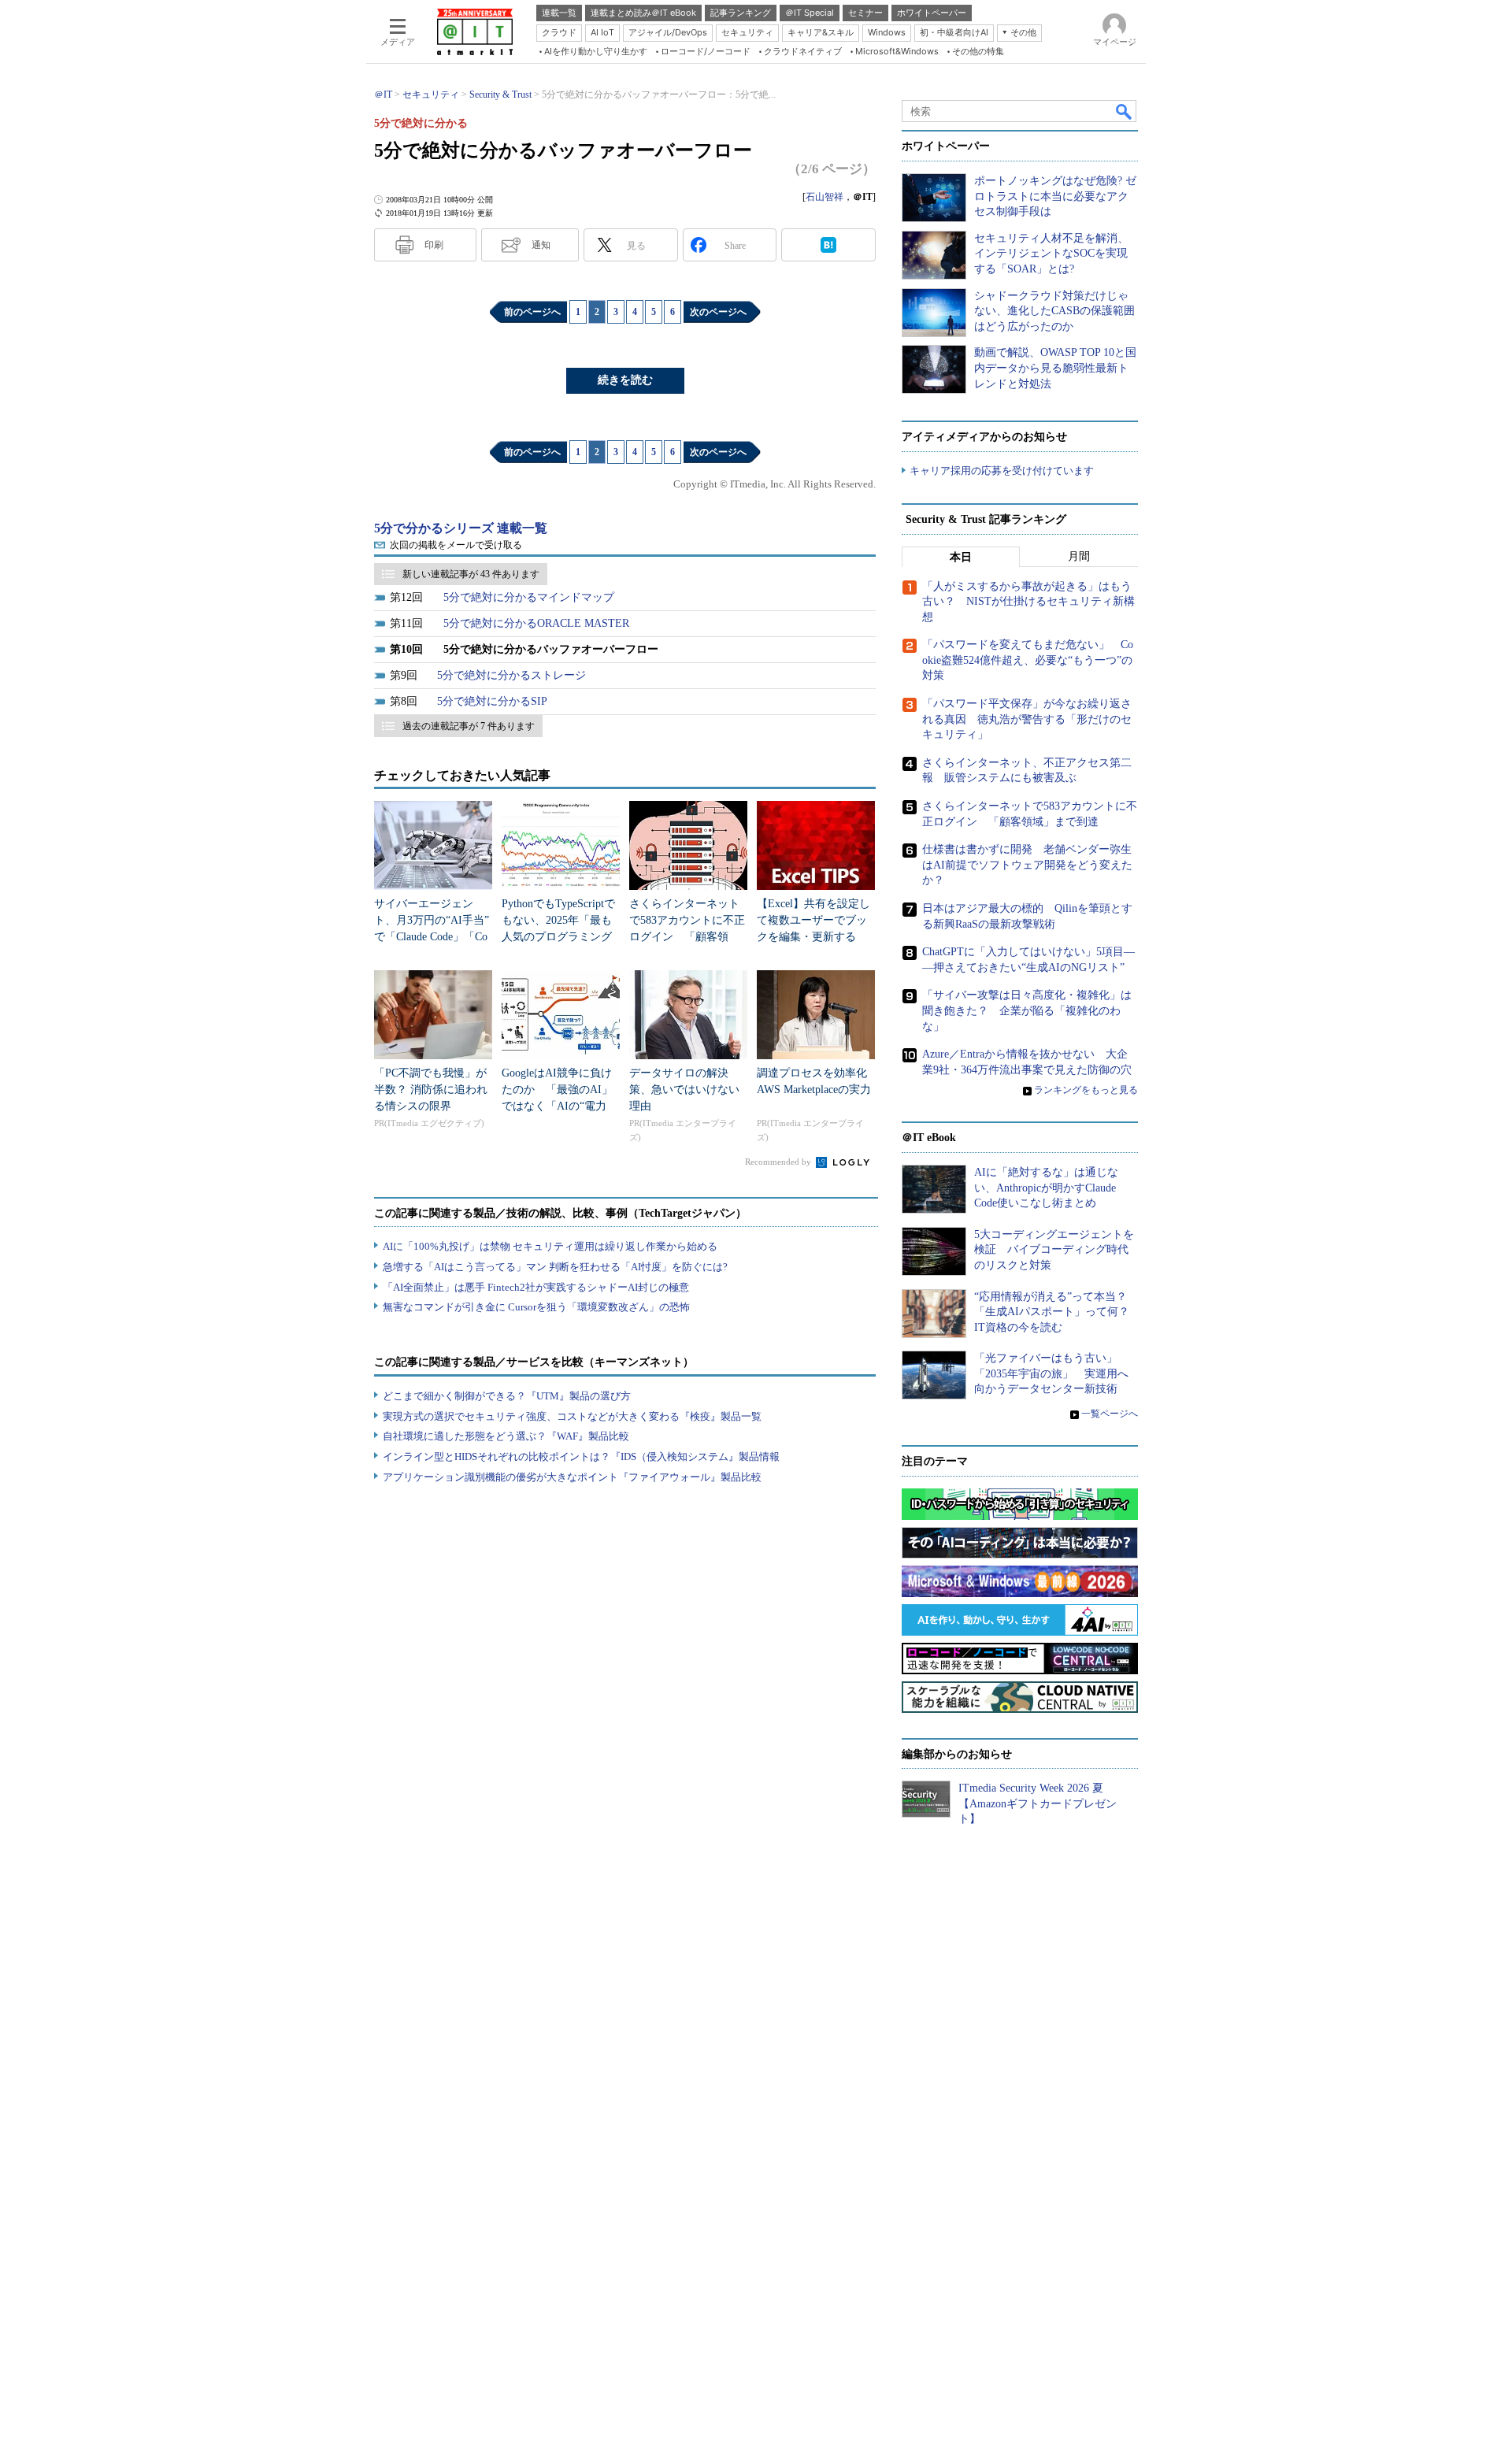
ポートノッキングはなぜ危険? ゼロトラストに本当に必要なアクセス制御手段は (1055, 196)
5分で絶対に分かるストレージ (511, 675)
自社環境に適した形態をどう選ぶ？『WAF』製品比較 (506, 1436)
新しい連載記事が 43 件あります (471, 574)
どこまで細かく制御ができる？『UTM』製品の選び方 (507, 1396)
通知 (541, 245)
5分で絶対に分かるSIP (492, 701)
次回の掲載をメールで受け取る (456, 545)
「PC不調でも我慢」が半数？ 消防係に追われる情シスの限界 (431, 1090)
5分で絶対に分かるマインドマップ (529, 597)
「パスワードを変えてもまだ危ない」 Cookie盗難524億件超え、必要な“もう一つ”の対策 (1028, 660)
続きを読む (625, 380)
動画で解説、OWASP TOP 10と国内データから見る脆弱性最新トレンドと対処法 (1055, 368)
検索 (1125, 111)
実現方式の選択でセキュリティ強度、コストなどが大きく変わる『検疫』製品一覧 (572, 1416)
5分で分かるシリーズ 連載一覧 (461, 528)
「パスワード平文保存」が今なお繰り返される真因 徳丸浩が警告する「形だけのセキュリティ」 (1027, 719)
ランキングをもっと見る (1086, 1090)
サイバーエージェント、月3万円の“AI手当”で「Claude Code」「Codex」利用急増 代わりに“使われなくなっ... (432, 937)
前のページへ (532, 312)
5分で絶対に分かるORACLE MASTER (536, 623)
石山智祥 (825, 197)
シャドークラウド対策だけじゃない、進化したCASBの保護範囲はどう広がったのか (1054, 311)
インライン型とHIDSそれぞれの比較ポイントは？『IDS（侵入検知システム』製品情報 (581, 1457)
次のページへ (718, 312)
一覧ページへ (1110, 1414)
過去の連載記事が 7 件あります (469, 726)
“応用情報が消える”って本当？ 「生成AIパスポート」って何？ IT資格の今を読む (1057, 1312)
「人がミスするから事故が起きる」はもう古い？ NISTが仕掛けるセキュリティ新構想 (1028, 602)
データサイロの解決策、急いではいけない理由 (684, 1090)
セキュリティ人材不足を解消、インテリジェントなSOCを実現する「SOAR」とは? (1051, 254)
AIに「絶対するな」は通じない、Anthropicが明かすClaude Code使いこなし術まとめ (1046, 1188)
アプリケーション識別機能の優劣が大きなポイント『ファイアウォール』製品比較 (572, 1477)
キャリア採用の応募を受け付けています (1002, 471)
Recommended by (779, 1162)
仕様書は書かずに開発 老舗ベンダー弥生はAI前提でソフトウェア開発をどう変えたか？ (1027, 865)
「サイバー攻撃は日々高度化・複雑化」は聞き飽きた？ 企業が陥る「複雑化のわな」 (1027, 1010)
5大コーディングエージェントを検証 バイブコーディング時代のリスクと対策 (1054, 1250)
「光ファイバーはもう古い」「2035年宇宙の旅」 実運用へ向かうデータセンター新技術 (1051, 1373)
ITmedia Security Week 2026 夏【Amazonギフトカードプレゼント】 (1038, 1803)
